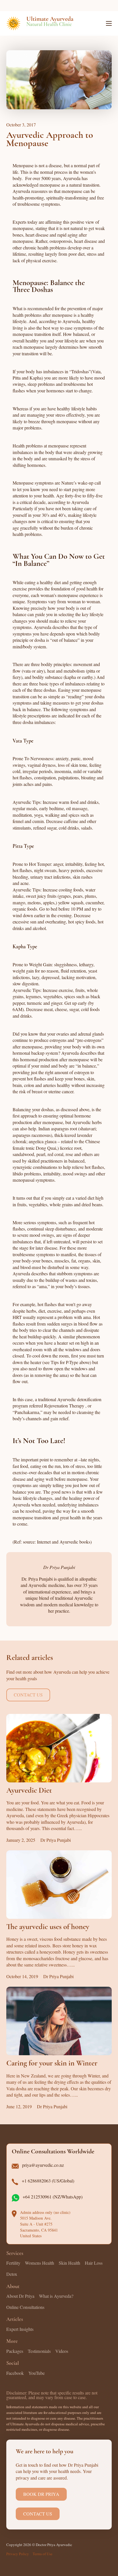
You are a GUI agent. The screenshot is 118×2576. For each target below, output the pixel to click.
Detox (12, 2274)
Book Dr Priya (41, 2494)
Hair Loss (94, 2263)
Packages (15, 2351)
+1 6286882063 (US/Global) (48, 2181)
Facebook (15, 2373)
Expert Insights (20, 2329)
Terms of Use (43, 2554)
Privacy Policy (18, 2554)
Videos (62, 2351)
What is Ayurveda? (56, 2296)
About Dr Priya (20, 2296)
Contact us (28, 1695)
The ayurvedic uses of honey (48, 1927)
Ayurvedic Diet (29, 1791)
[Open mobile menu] (109, 23)
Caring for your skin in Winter (52, 2064)
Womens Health (40, 2263)
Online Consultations (25, 2307)
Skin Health (69, 2263)
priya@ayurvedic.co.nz (43, 2165)
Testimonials (39, 2351)
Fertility (13, 2263)
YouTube (37, 2373)
